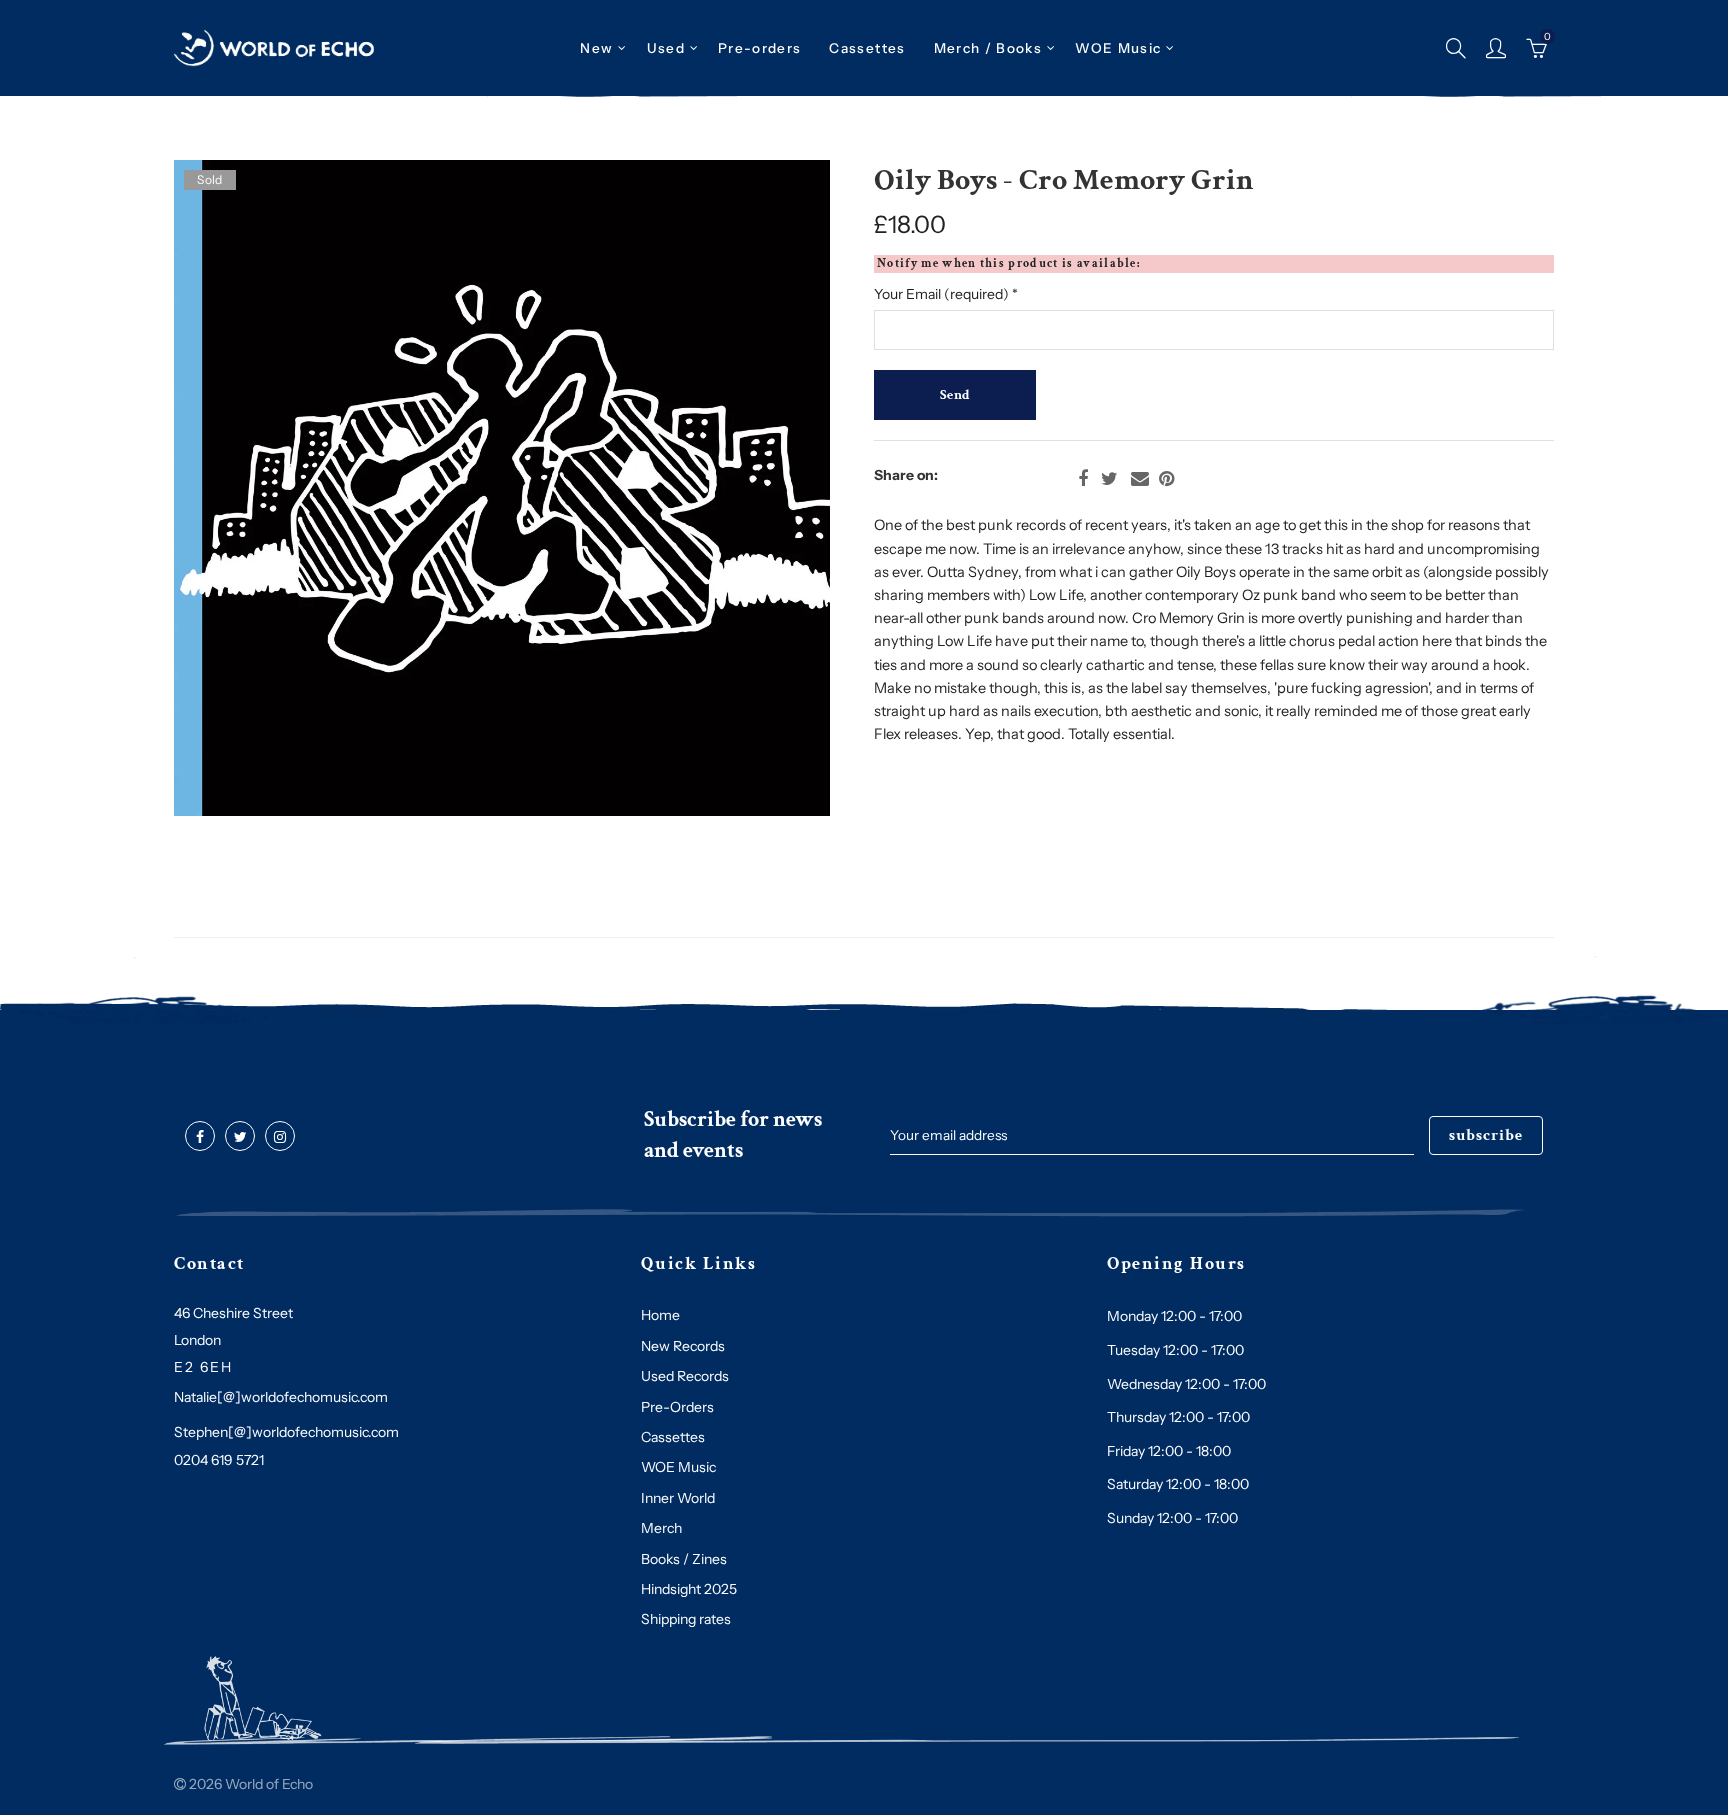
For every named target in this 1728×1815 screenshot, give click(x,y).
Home (660, 1315)
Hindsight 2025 (689, 1589)
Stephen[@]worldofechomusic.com (286, 1432)
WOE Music (1118, 48)
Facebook (1083, 479)
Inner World (678, 1498)
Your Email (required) (946, 294)
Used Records (685, 1376)
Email (1140, 479)
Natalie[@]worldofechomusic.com (281, 1397)
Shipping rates (686, 1619)
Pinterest (1166, 479)
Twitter (1109, 479)
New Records (683, 1346)
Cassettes (673, 1437)
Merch (661, 1528)
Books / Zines (684, 1559)
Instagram (280, 1137)
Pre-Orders (677, 1407)
